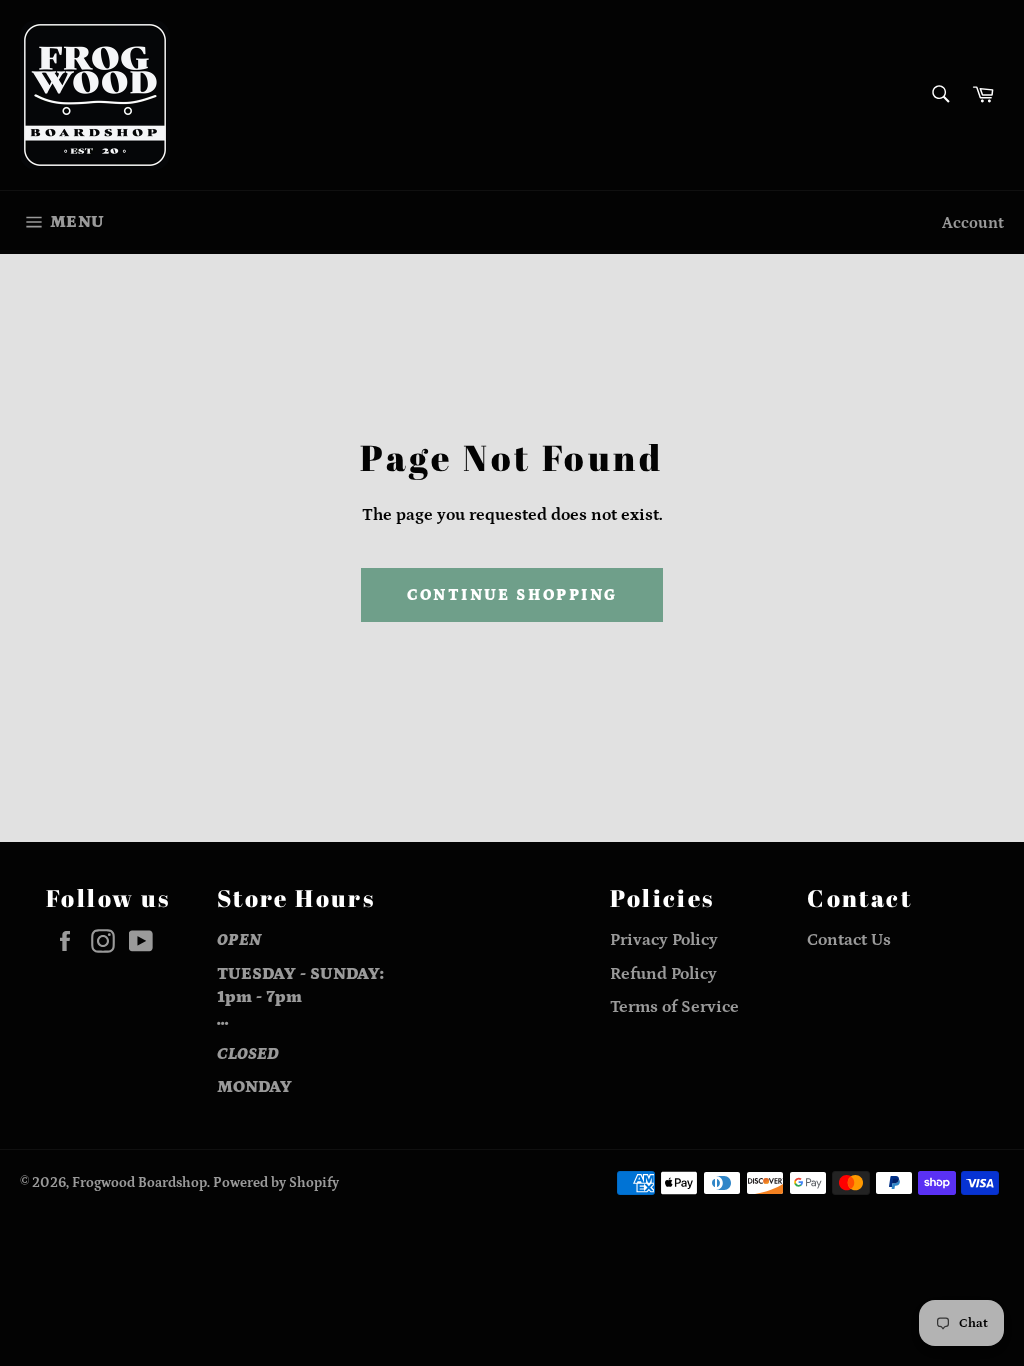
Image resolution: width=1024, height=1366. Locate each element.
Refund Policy (663, 974)
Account (973, 223)
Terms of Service (674, 1007)
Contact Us (849, 940)
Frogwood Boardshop (139, 1183)
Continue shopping (512, 595)
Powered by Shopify (276, 1183)
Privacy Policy (664, 940)
